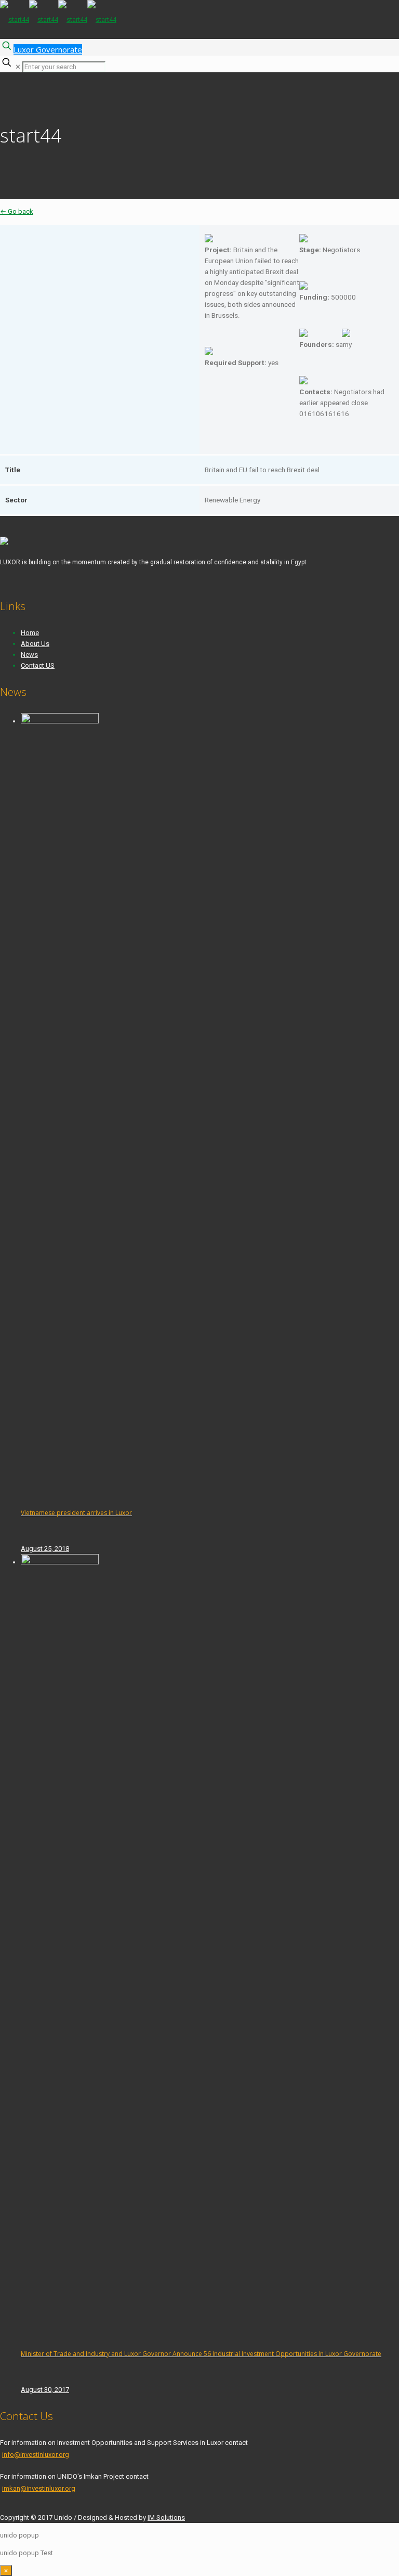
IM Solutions (166, 2517)
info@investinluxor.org (36, 2455)
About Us (35, 644)
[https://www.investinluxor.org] (58, 20)
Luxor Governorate (48, 49)
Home (30, 633)
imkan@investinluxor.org (39, 2488)
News (29, 655)
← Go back (17, 211)
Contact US (38, 665)
